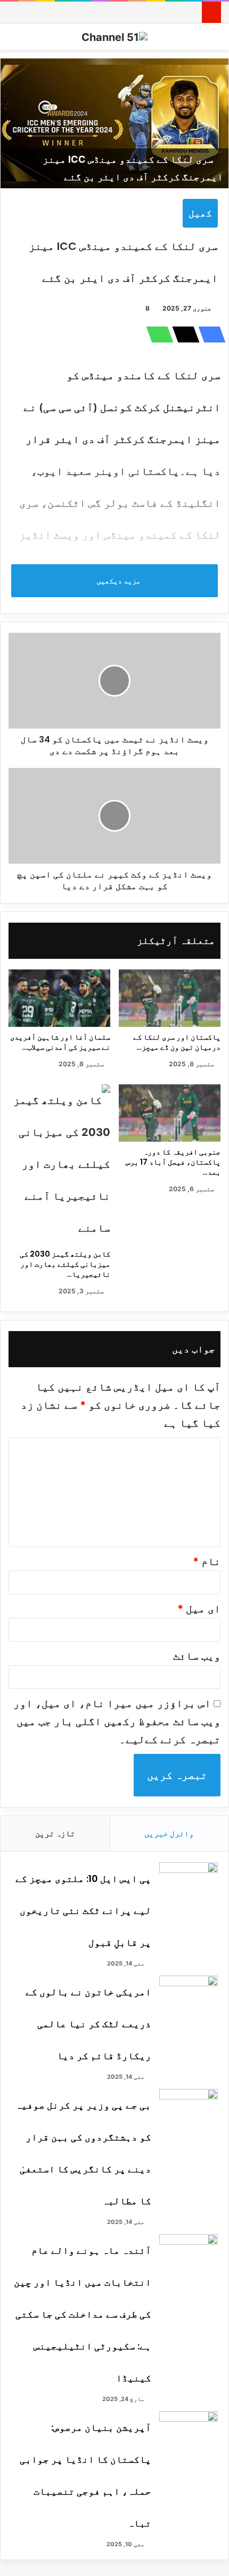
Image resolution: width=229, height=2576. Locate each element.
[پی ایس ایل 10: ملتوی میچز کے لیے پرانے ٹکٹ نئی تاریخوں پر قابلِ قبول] (189, 1882)
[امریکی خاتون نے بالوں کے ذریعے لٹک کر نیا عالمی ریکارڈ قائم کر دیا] (189, 1996)
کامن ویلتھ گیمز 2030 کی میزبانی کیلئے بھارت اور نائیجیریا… (65, 1264)
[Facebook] (209, 334)
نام (207, 1561)
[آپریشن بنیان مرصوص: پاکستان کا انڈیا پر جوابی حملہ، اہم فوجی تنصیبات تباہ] (189, 2431)
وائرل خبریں (169, 1833)
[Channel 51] (114, 37)
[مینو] (13, 41)
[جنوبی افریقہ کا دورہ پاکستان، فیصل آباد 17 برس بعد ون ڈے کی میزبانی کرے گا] (170, 1113)
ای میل (199, 1609)
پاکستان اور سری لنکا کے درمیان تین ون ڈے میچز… (177, 1042)
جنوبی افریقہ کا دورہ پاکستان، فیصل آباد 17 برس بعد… (173, 1162)
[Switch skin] (216, 41)
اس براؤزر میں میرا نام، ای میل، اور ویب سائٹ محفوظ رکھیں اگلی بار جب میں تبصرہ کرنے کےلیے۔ (117, 1721)
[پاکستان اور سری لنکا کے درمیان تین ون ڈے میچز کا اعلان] (170, 998)
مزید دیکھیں (118, 580)
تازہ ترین (55, 1833)
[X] (183, 334)
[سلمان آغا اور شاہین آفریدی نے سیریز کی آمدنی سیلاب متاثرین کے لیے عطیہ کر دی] (59, 998)
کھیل (200, 213)
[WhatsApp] (157, 334)
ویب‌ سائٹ (197, 1656)
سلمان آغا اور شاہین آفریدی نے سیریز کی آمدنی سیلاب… (60, 1042)
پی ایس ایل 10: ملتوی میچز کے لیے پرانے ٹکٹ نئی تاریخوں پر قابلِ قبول (83, 1910)
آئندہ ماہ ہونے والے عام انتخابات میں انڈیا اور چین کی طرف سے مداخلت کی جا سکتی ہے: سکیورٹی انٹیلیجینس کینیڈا (83, 2314)
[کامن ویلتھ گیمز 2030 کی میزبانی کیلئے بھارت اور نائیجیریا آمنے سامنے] (59, 1164)
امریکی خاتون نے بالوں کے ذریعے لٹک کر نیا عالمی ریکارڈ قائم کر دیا (88, 2024)
